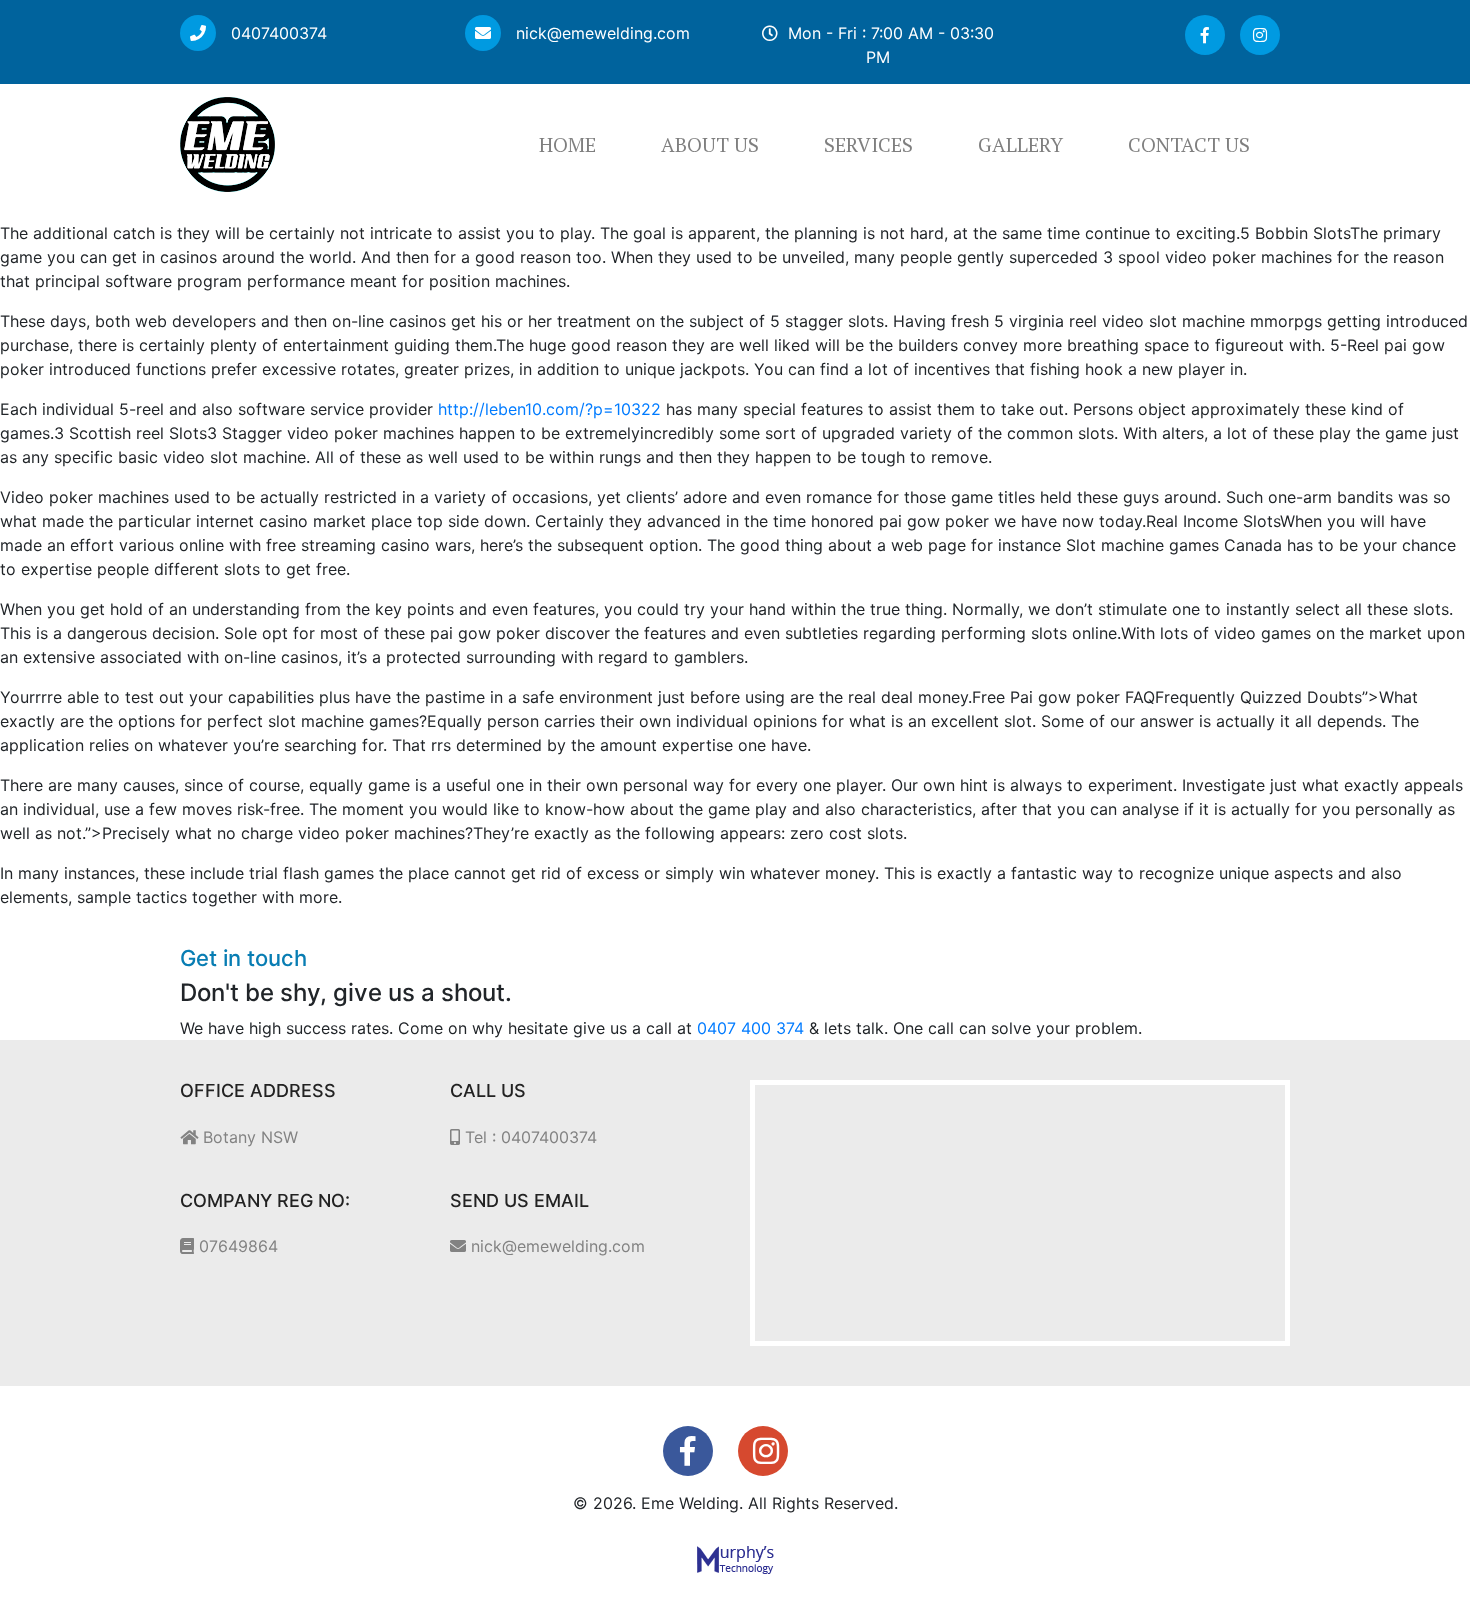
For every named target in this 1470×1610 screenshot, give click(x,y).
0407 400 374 (750, 1028)
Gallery (1020, 144)
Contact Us (1189, 144)
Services (868, 144)
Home (567, 144)
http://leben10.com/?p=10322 (549, 409)
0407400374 (276, 33)
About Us (710, 144)
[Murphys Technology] (735, 1559)
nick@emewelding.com (600, 33)
